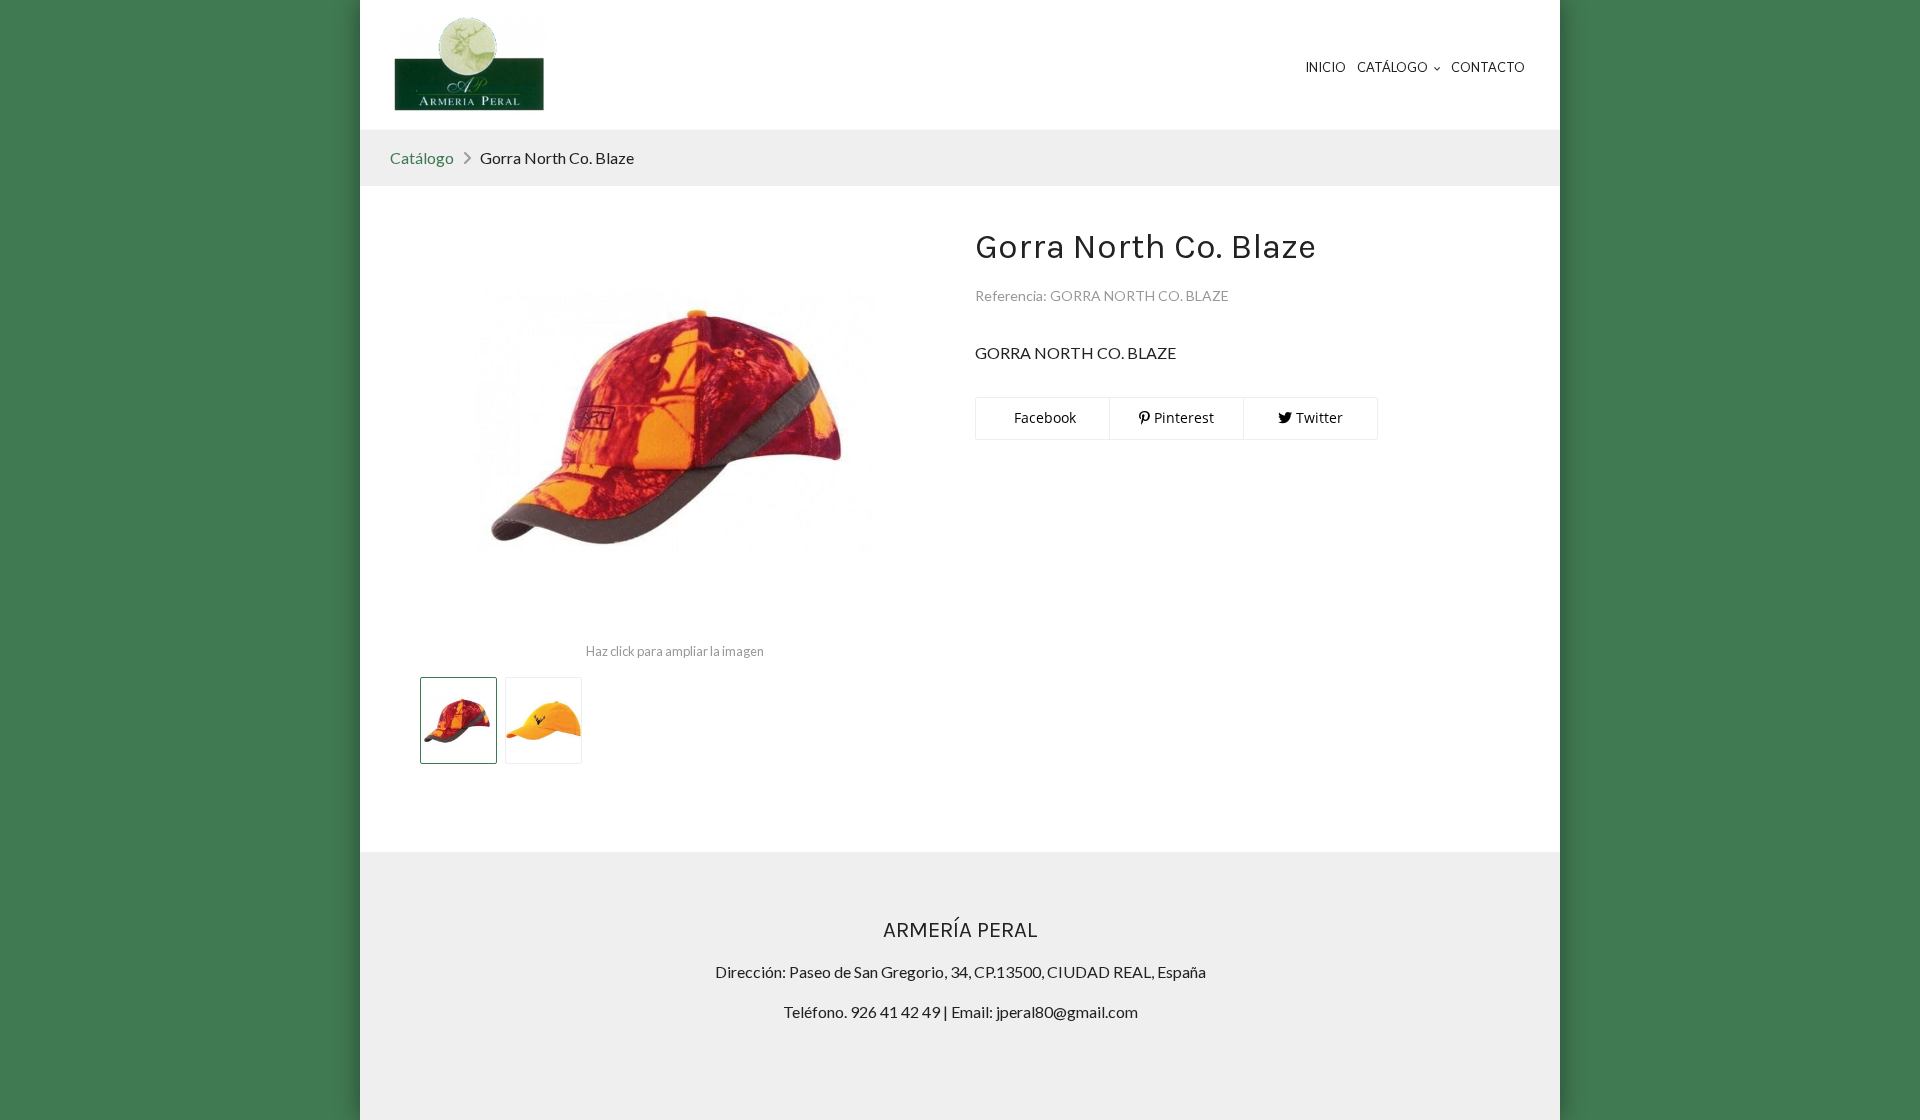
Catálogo (422, 157)
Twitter (1317, 417)
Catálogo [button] (1393, 67)
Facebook (1043, 417)
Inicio (1325, 67)
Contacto (1488, 67)
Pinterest (1182, 417)
